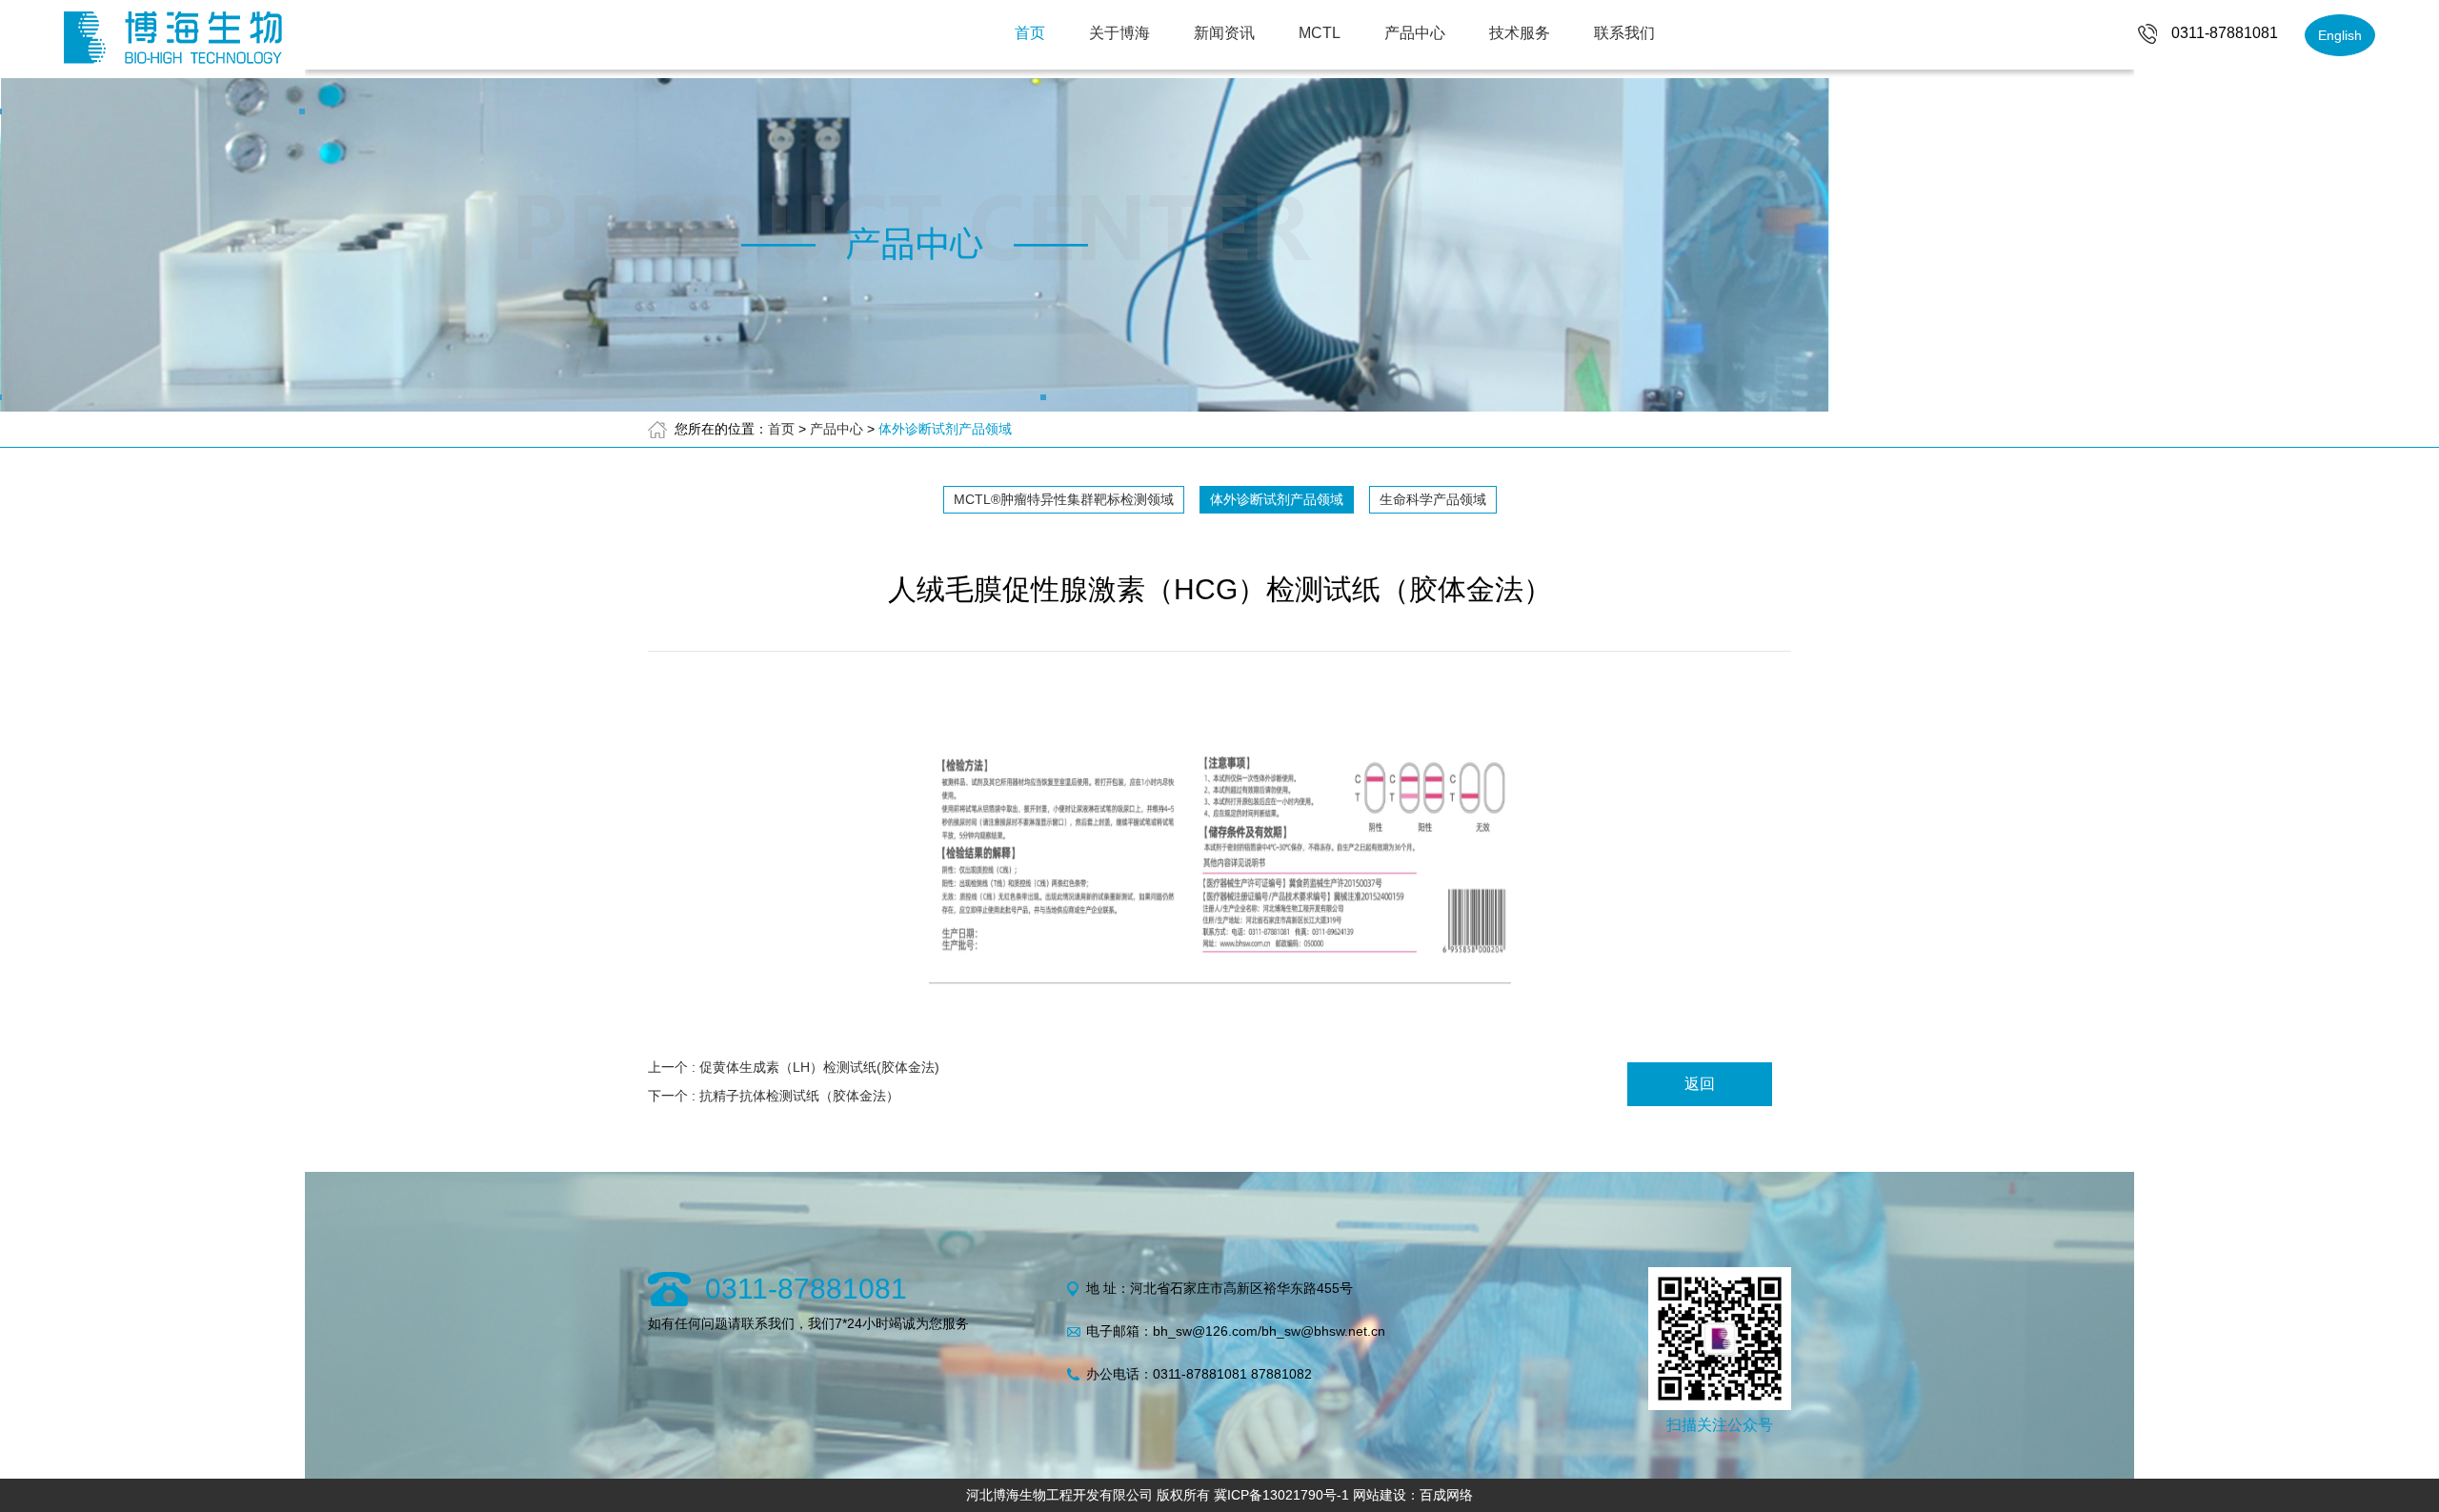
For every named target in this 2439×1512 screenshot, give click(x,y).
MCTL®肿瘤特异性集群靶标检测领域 (1064, 499)
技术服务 (1520, 33)
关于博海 (1119, 33)
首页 (1030, 33)
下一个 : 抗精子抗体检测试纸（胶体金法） (774, 1096)
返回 (1700, 1084)
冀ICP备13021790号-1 (1281, 1495)
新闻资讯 (1224, 33)
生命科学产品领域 (1433, 499)
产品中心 (1415, 33)
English (2340, 35)
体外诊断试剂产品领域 (945, 429)
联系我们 (1624, 33)
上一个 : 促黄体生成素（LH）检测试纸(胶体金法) (794, 1067)
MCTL (1320, 33)
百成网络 (1446, 1495)
